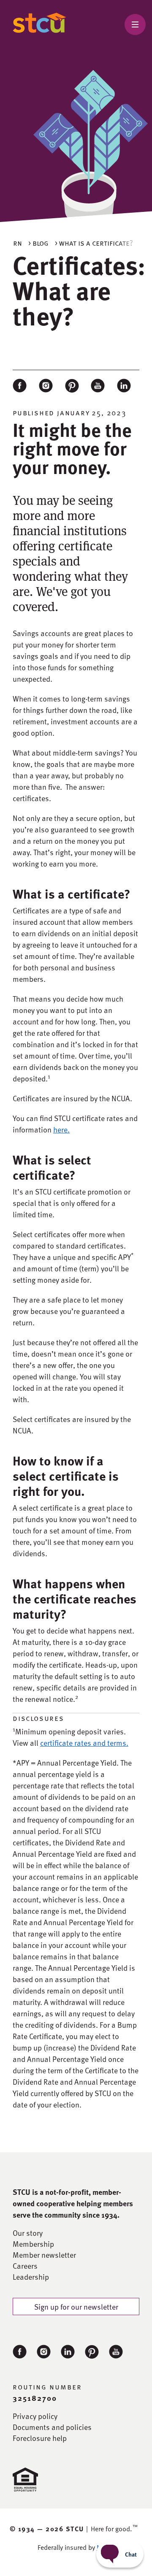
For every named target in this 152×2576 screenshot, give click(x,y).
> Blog (38, 242)
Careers (25, 2266)
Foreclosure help (40, 2438)
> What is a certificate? (94, 242)
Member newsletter (44, 2255)
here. (61, 1129)
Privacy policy (35, 2416)
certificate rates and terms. (84, 1743)
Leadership (31, 2277)
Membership (33, 2244)
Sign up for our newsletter (76, 2306)
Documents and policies (52, 2427)
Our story (28, 2233)
